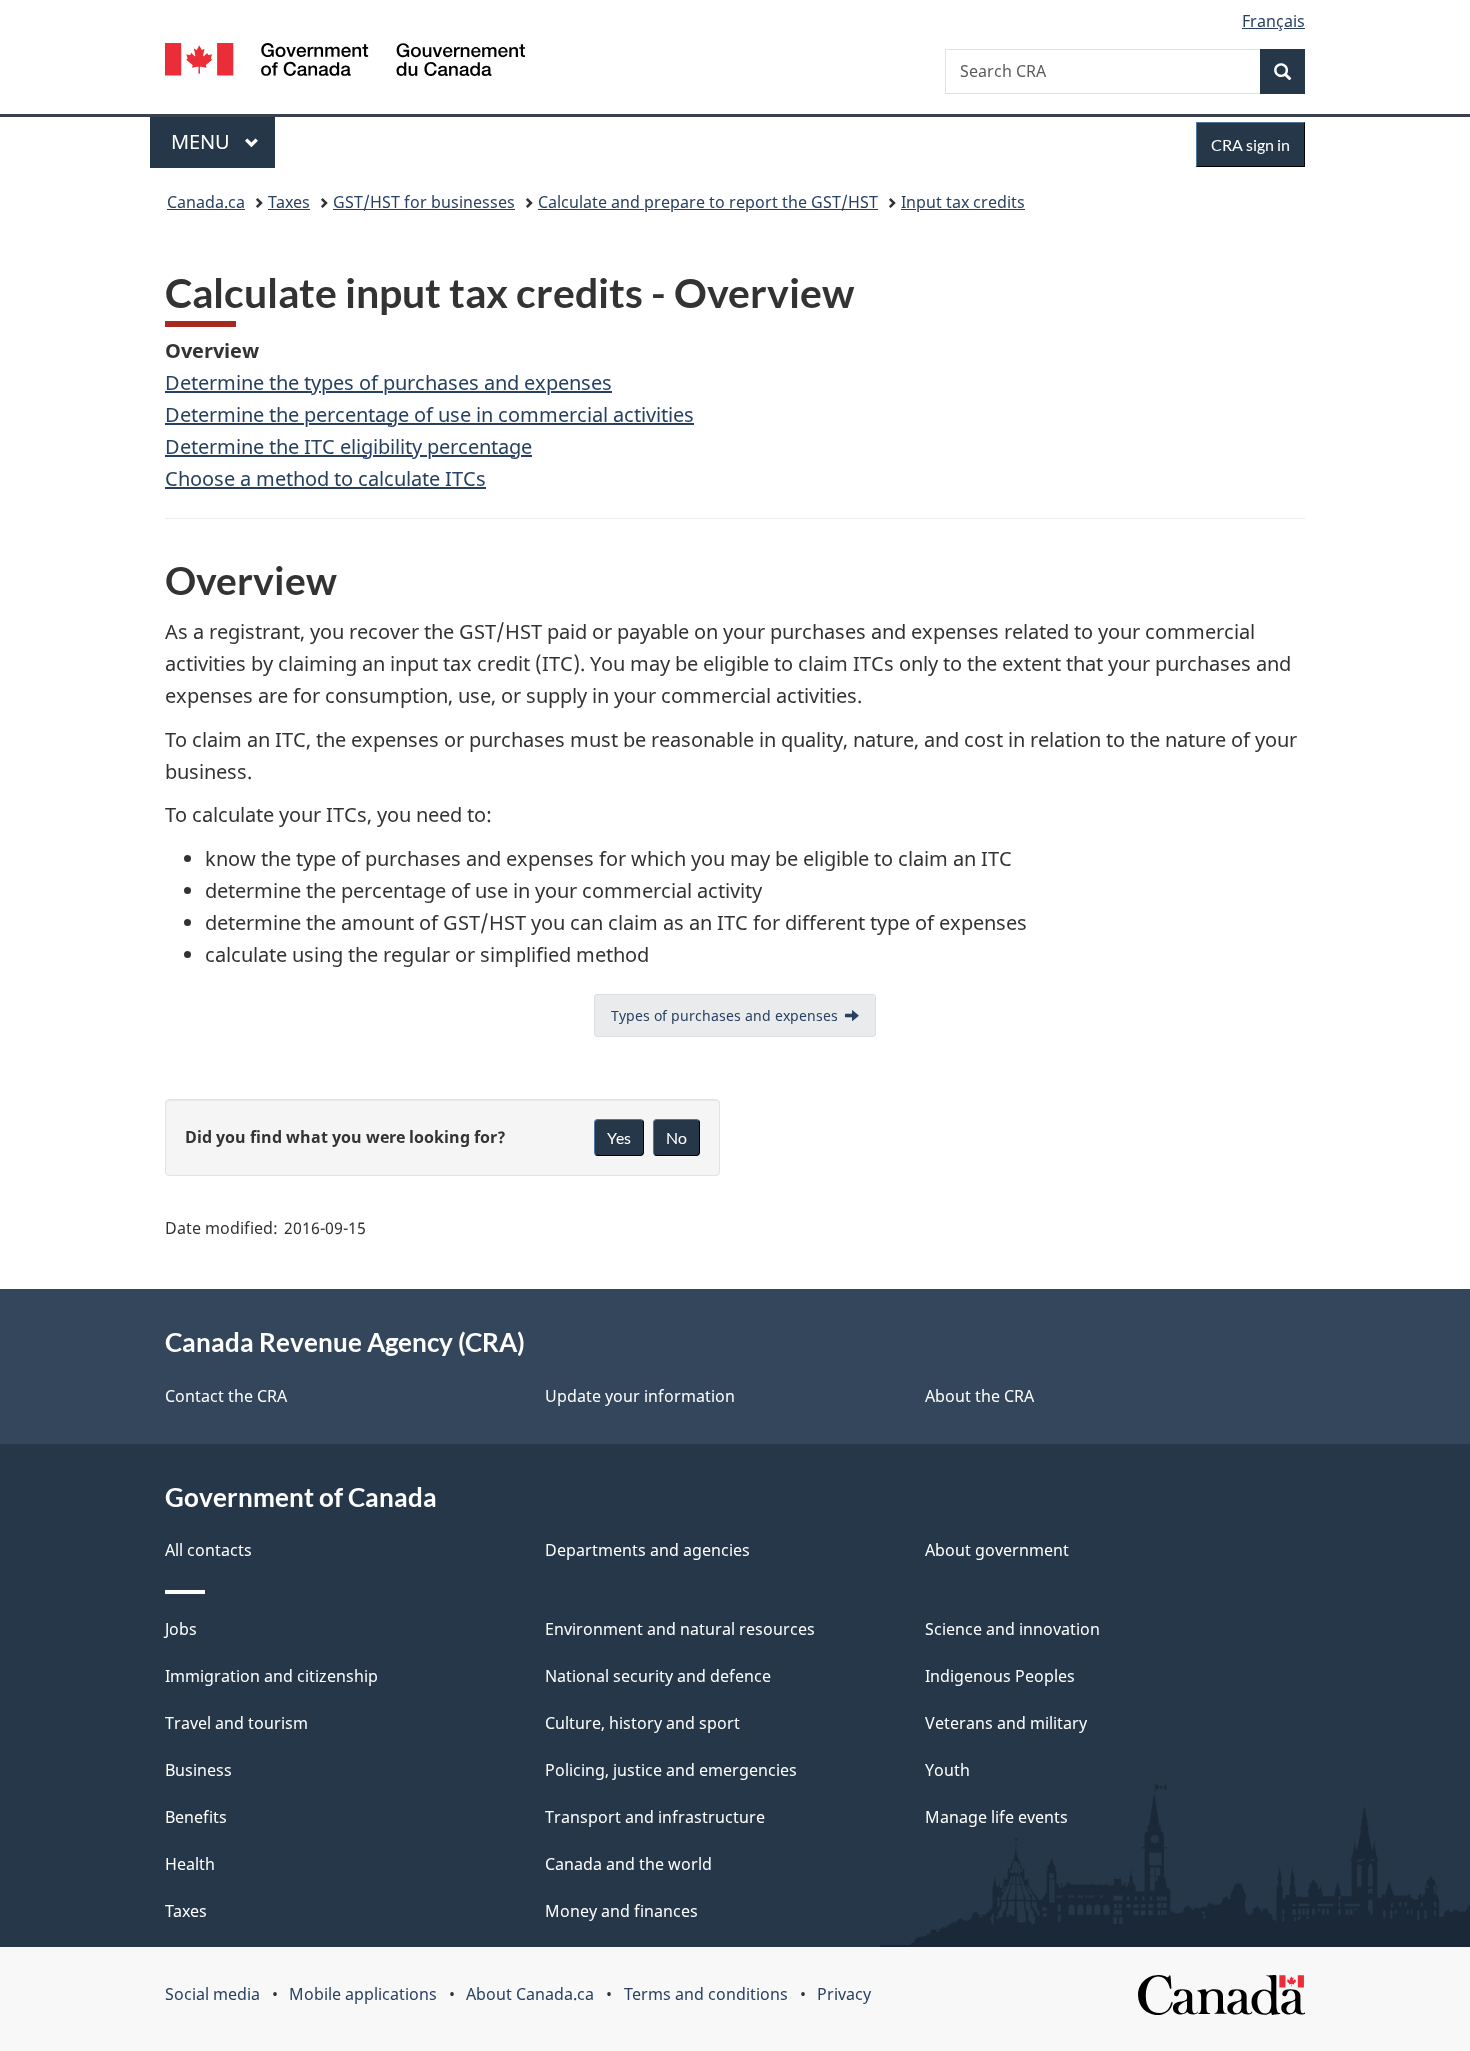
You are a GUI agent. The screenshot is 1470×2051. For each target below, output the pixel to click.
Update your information (640, 1396)
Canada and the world (628, 1864)
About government (997, 1550)
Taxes (289, 202)
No (676, 1137)
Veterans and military (1006, 1723)
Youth (947, 1770)
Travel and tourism (236, 1723)
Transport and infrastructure (655, 1817)
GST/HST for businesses (424, 202)
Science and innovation (1012, 1629)
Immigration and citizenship (271, 1676)
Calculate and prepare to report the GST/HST (708, 202)
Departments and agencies (647, 1550)
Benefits (196, 1817)
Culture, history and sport (642, 1723)
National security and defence (658, 1676)
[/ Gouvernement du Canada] (345, 62)
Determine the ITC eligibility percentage (348, 446)
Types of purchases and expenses (724, 1015)
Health (190, 1864)
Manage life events (996, 1817)
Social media (212, 1994)
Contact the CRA (226, 1396)
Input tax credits (963, 202)
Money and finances (621, 1911)
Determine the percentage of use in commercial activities (429, 414)
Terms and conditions (706, 1994)
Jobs (181, 1629)
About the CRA (979, 1396)
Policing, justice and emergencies (671, 1770)
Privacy (844, 1994)
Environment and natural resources (680, 1629)
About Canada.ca (530, 1994)
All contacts (208, 1550)
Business (198, 1770)
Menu (203, 141)
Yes (619, 1137)
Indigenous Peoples (1000, 1676)
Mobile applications (363, 1994)
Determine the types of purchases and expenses (388, 382)
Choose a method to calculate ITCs (325, 478)
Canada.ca (206, 202)
